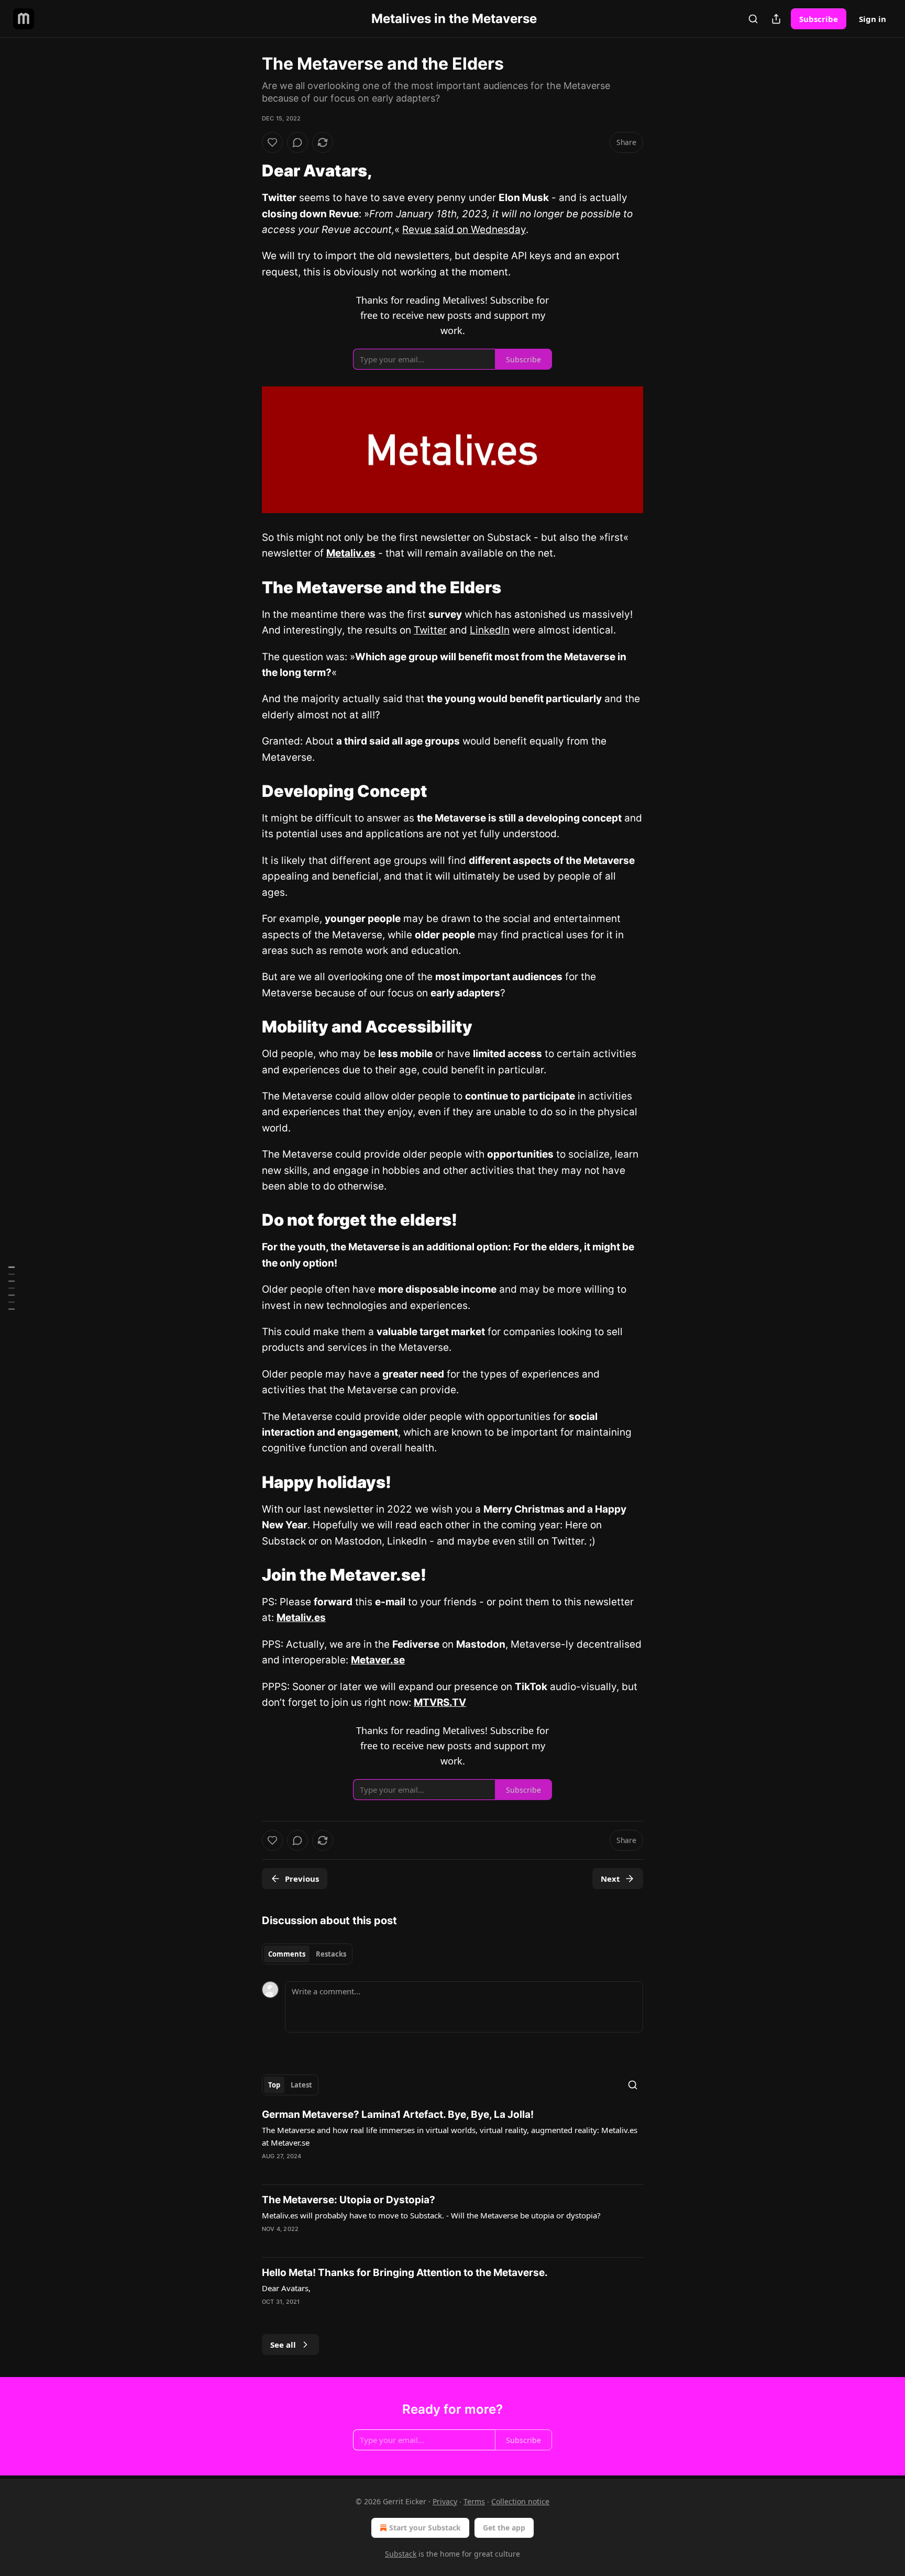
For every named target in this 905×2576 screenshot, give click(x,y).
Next (610, 1879)
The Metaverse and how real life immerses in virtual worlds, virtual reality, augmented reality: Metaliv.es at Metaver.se (450, 2136)
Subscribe (819, 19)
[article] (452, 2142)
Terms (474, 2501)
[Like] (272, 142)
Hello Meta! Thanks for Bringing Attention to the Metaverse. (405, 2273)
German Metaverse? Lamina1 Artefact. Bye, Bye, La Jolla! (398, 2114)
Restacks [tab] (331, 1954)
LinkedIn (490, 630)
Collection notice (520, 2501)
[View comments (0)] (297, 142)
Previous (302, 1879)
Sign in (873, 19)
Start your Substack (425, 2528)
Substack (401, 2554)
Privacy (445, 2501)
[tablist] (307, 1954)
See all (283, 2345)
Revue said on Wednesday (464, 230)
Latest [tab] (301, 2085)
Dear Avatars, (286, 2288)
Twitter (430, 630)
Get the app (504, 2528)
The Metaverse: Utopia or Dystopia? (349, 2200)
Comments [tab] (287, 1954)
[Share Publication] (776, 19)
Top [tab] (274, 2085)
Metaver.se (378, 1660)
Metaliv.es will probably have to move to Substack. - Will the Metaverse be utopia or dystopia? (431, 2215)
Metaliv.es (351, 553)
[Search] (753, 19)
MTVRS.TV (440, 1702)
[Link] (247, 171)
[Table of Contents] (12, 1288)
